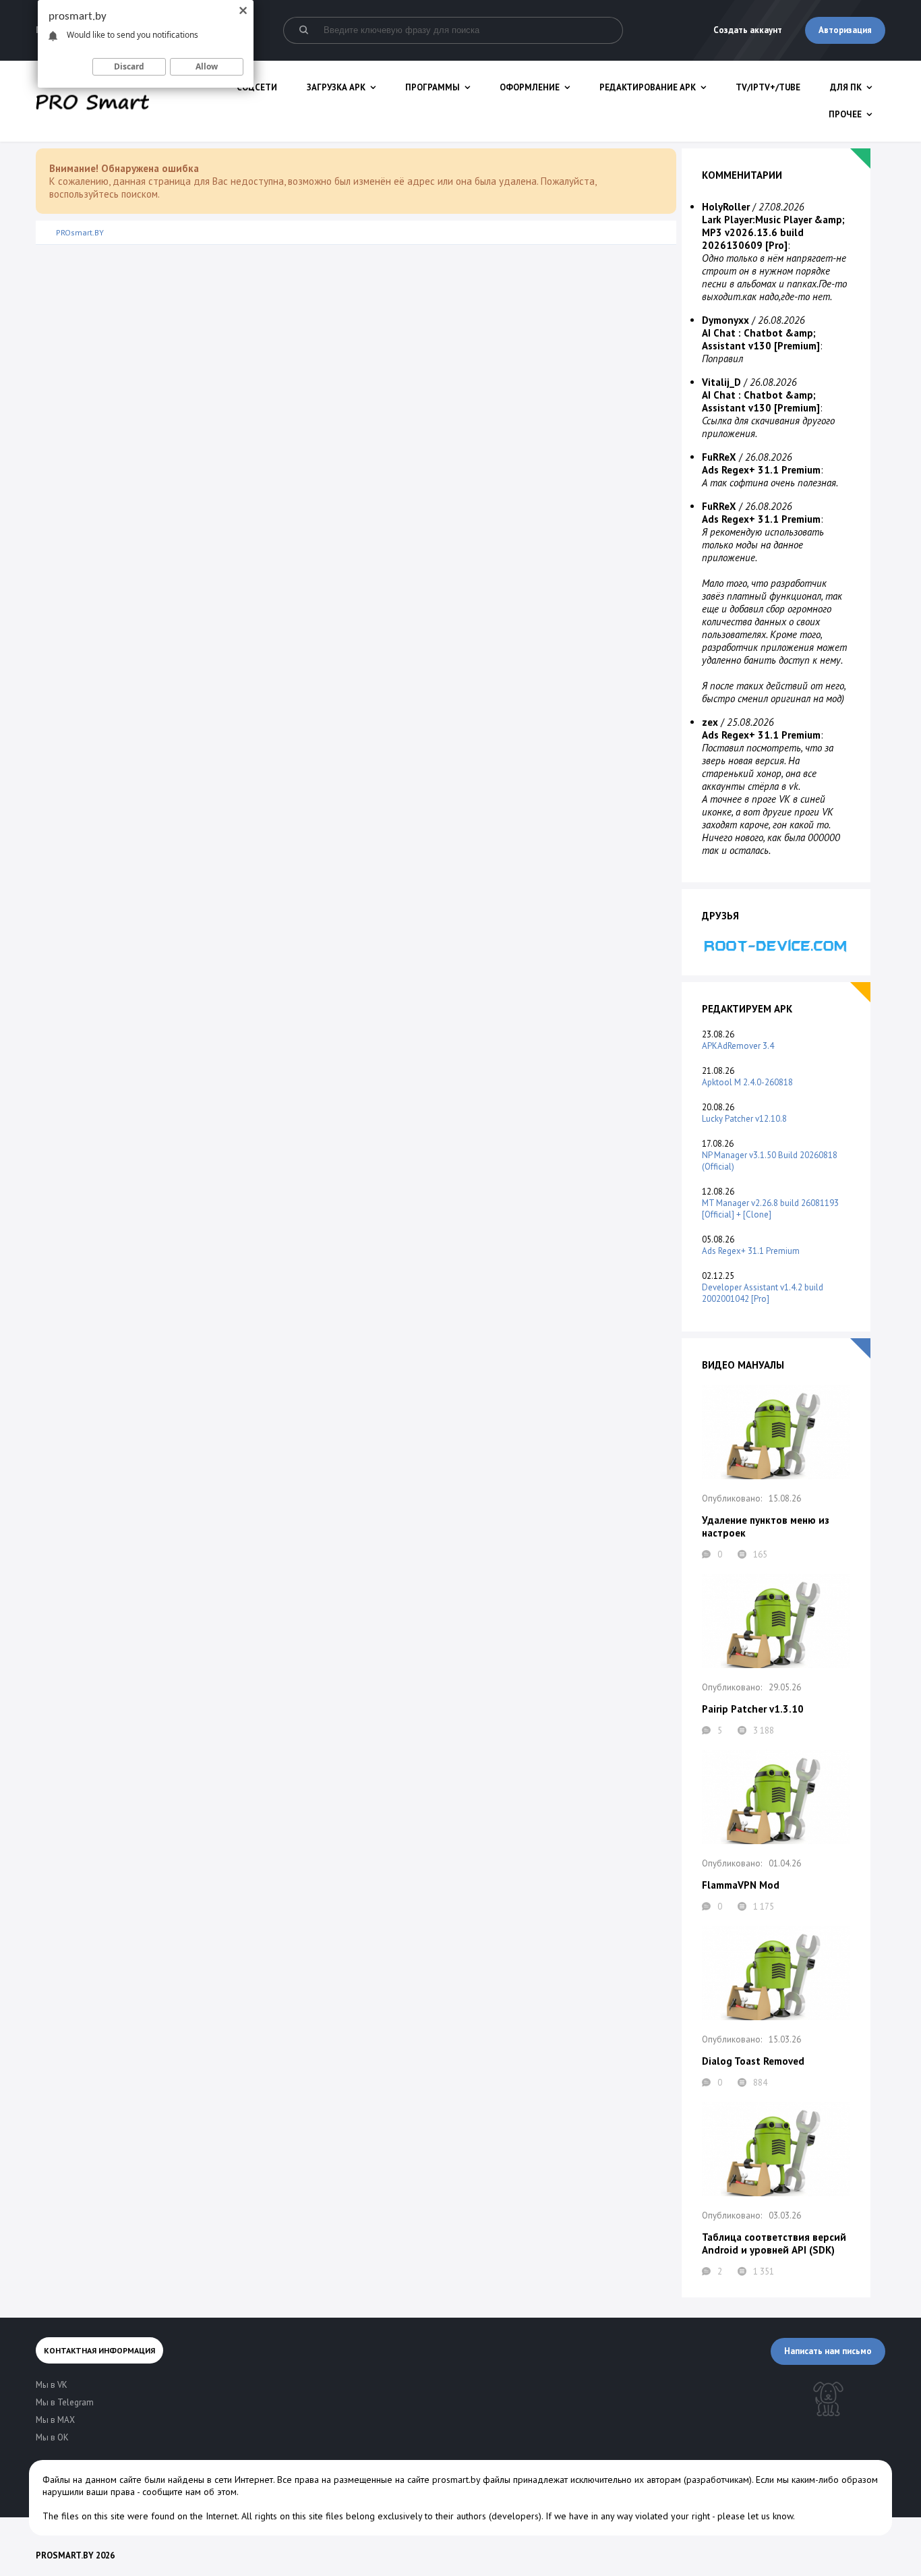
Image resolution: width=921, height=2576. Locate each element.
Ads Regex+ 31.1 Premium (751, 1251)
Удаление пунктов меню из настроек (766, 1526)
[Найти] (303, 30)
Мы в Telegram (65, 2402)
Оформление (530, 87)
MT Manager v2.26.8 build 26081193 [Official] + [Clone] (770, 1209)
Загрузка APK (336, 87)
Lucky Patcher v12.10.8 (744, 1119)
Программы (433, 87)
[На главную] (92, 101)
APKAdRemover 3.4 (738, 1046)
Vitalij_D (721, 382)
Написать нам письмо (828, 2351)
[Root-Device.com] (776, 945)
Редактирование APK (648, 87)
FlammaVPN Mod (741, 1885)
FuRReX (719, 457)
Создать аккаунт (748, 30)
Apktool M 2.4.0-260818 (747, 1082)
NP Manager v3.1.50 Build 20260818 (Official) (770, 1161)
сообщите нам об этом (189, 2492)
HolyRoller (726, 207)
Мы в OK (52, 2437)
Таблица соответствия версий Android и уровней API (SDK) (774, 2243)
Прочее (845, 114)
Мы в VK (52, 2385)
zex (710, 722)
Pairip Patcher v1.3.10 (753, 1709)
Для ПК (846, 87)
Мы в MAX (55, 2420)
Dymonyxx (725, 320)
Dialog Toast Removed (753, 2061)
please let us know (755, 2516)
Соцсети (257, 87)
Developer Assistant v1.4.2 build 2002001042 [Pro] (763, 1293)
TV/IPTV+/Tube (768, 87)
